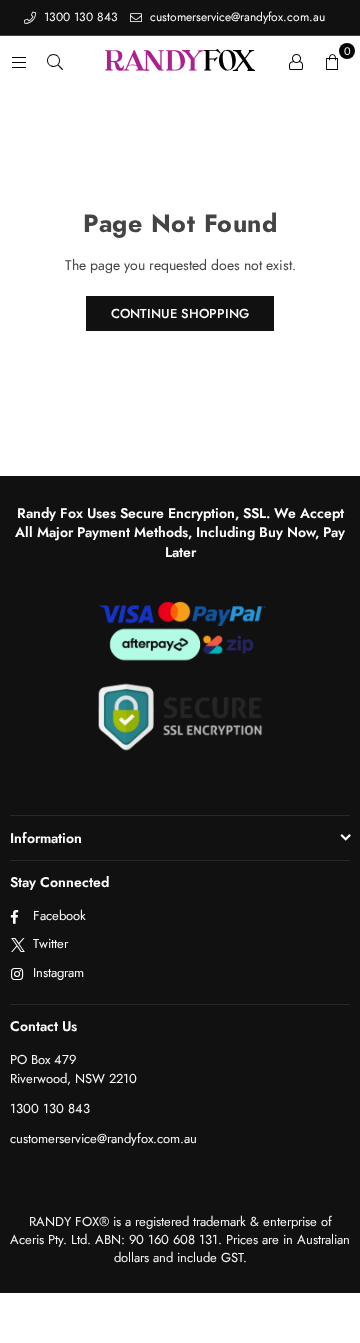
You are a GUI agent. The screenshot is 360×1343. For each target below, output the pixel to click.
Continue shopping (180, 313)
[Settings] (296, 61)
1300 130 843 (79, 17)
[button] (332, 61)
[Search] (55, 61)
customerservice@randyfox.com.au (235, 17)
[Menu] (19, 61)
